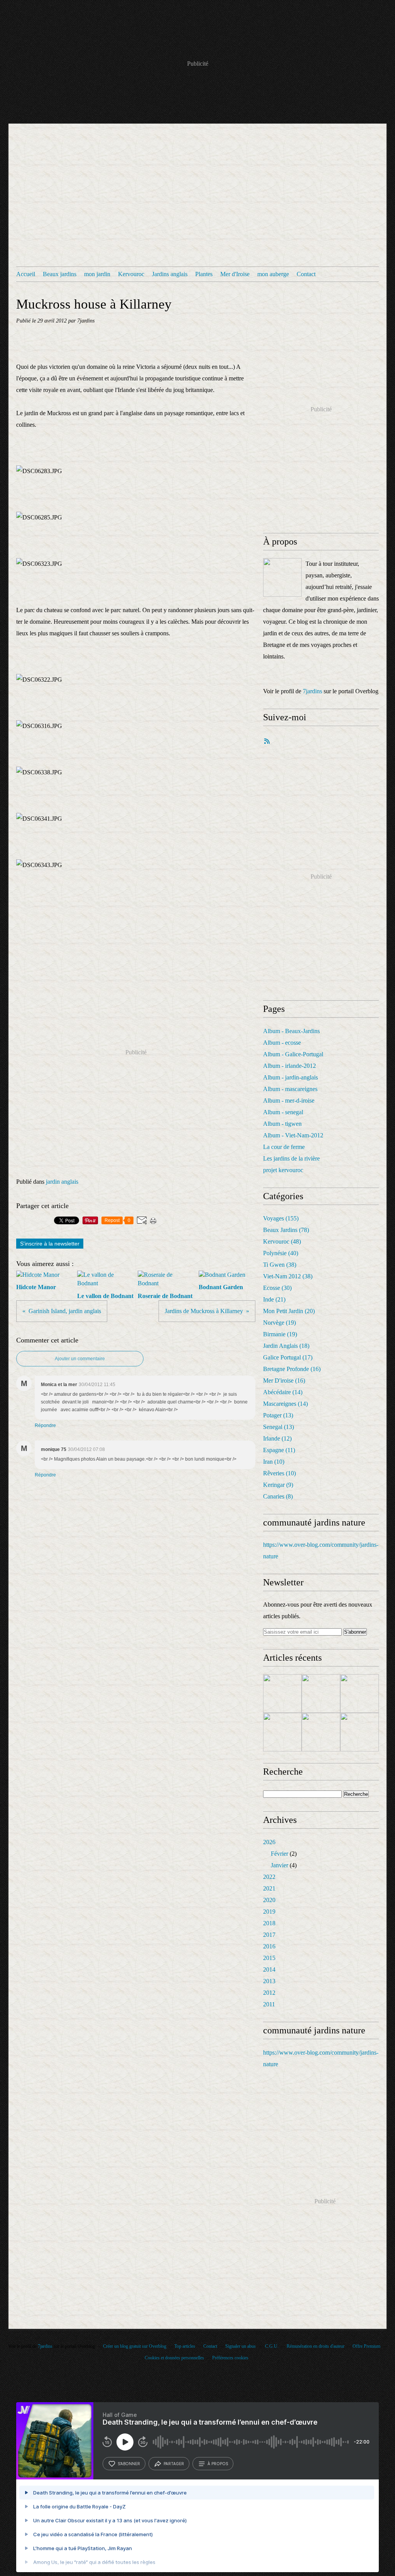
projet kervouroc (283, 1170)
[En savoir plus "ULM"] (360, 1694)
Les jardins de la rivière (291, 1158)
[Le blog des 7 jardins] (282, 577)
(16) (292, 1369)
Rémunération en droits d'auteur (316, 2346)
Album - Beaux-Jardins (291, 1031)
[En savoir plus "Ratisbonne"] (321, 1694)
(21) (274, 1299)
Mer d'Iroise (235, 274)
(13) (278, 1415)
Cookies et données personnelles (174, 2358)
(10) (274, 1462)
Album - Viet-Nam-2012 (293, 1135)
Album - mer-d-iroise (289, 1100)
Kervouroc (131, 274)
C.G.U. (272, 2346)
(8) (278, 1496)
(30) (277, 1288)
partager (174, 2464)
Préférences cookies (230, 2358)
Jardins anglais (170, 274)
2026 (269, 1842)
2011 (269, 2004)
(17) (288, 1357)
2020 (269, 1900)
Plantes (204, 274)
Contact (306, 274)
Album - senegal (283, 1112)
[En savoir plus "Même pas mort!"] (360, 1732)
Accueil (26, 274)
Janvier (279, 1865)
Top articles (185, 2346)
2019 (269, 1912)
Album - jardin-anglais (290, 1077)
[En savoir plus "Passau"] (282, 1694)
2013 (269, 1981)
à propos (218, 2464)
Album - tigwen (282, 1124)
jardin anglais (62, 1182)
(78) (286, 1230)
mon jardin (97, 274)
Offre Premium (366, 2346)
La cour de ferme (284, 1147)
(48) (282, 1241)
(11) (279, 1450)
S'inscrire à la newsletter (50, 1244)
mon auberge (273, 274)
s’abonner (129, 2464)
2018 (269, 1923)
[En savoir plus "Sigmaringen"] (282, 1732)
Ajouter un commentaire (80, 1359)
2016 (269, 1946)
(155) (281, 1218)
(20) (289, 1311)
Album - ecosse (282, 1043)
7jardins (312, 691)
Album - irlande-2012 (289, 1066)
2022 (269, 1877)
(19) (279, 1323)
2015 (269, 1958)
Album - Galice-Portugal (293, 1054)
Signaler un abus (241, 2346)
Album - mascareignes (290, 1089)
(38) (280, 1265)
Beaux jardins (60, 274)
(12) (277, 1438)
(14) (283, 1392)
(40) (281, 1253)
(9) (278, 1485)
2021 (269, 1888)
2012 (269, 1993)
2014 (269, 1969)
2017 (269, 1935)
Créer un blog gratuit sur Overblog (135, 2346)
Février (279, 1854)
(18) (286, 1346)
